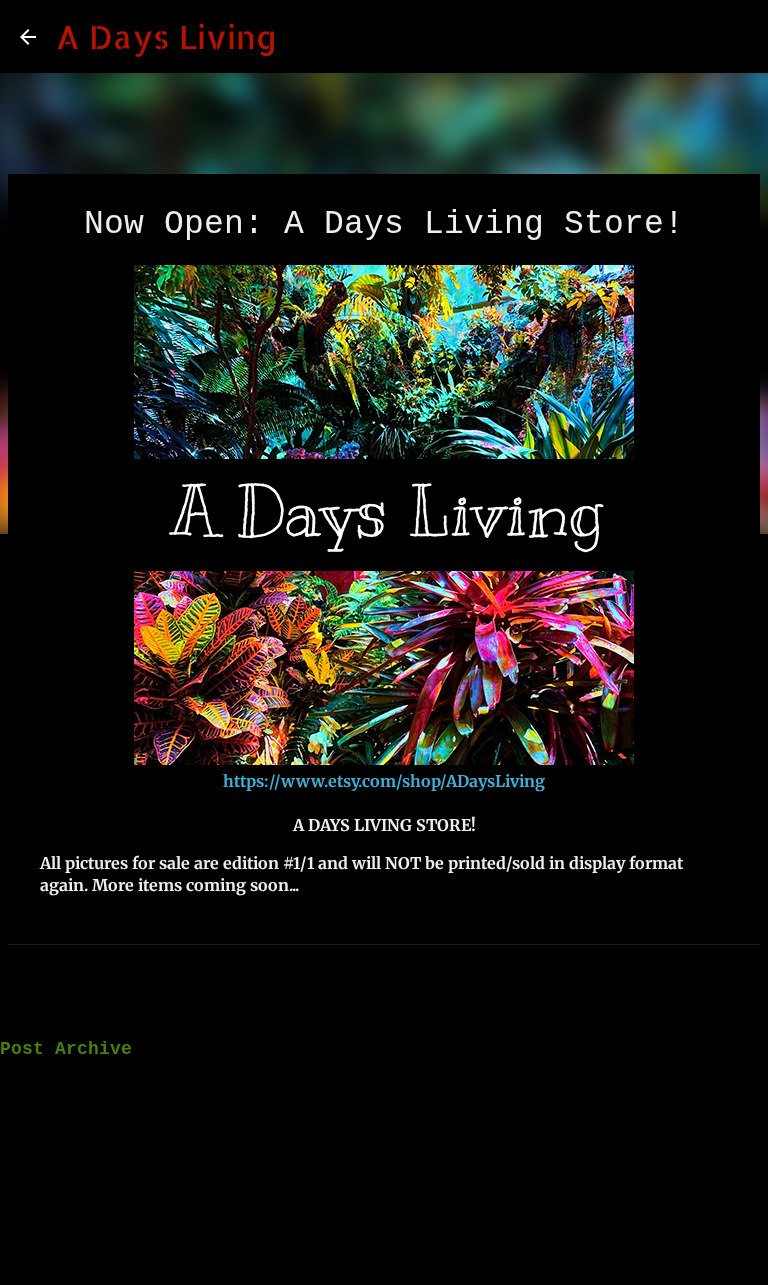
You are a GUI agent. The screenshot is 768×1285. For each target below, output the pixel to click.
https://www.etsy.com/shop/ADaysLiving (384, 781)
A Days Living (166, 36)
